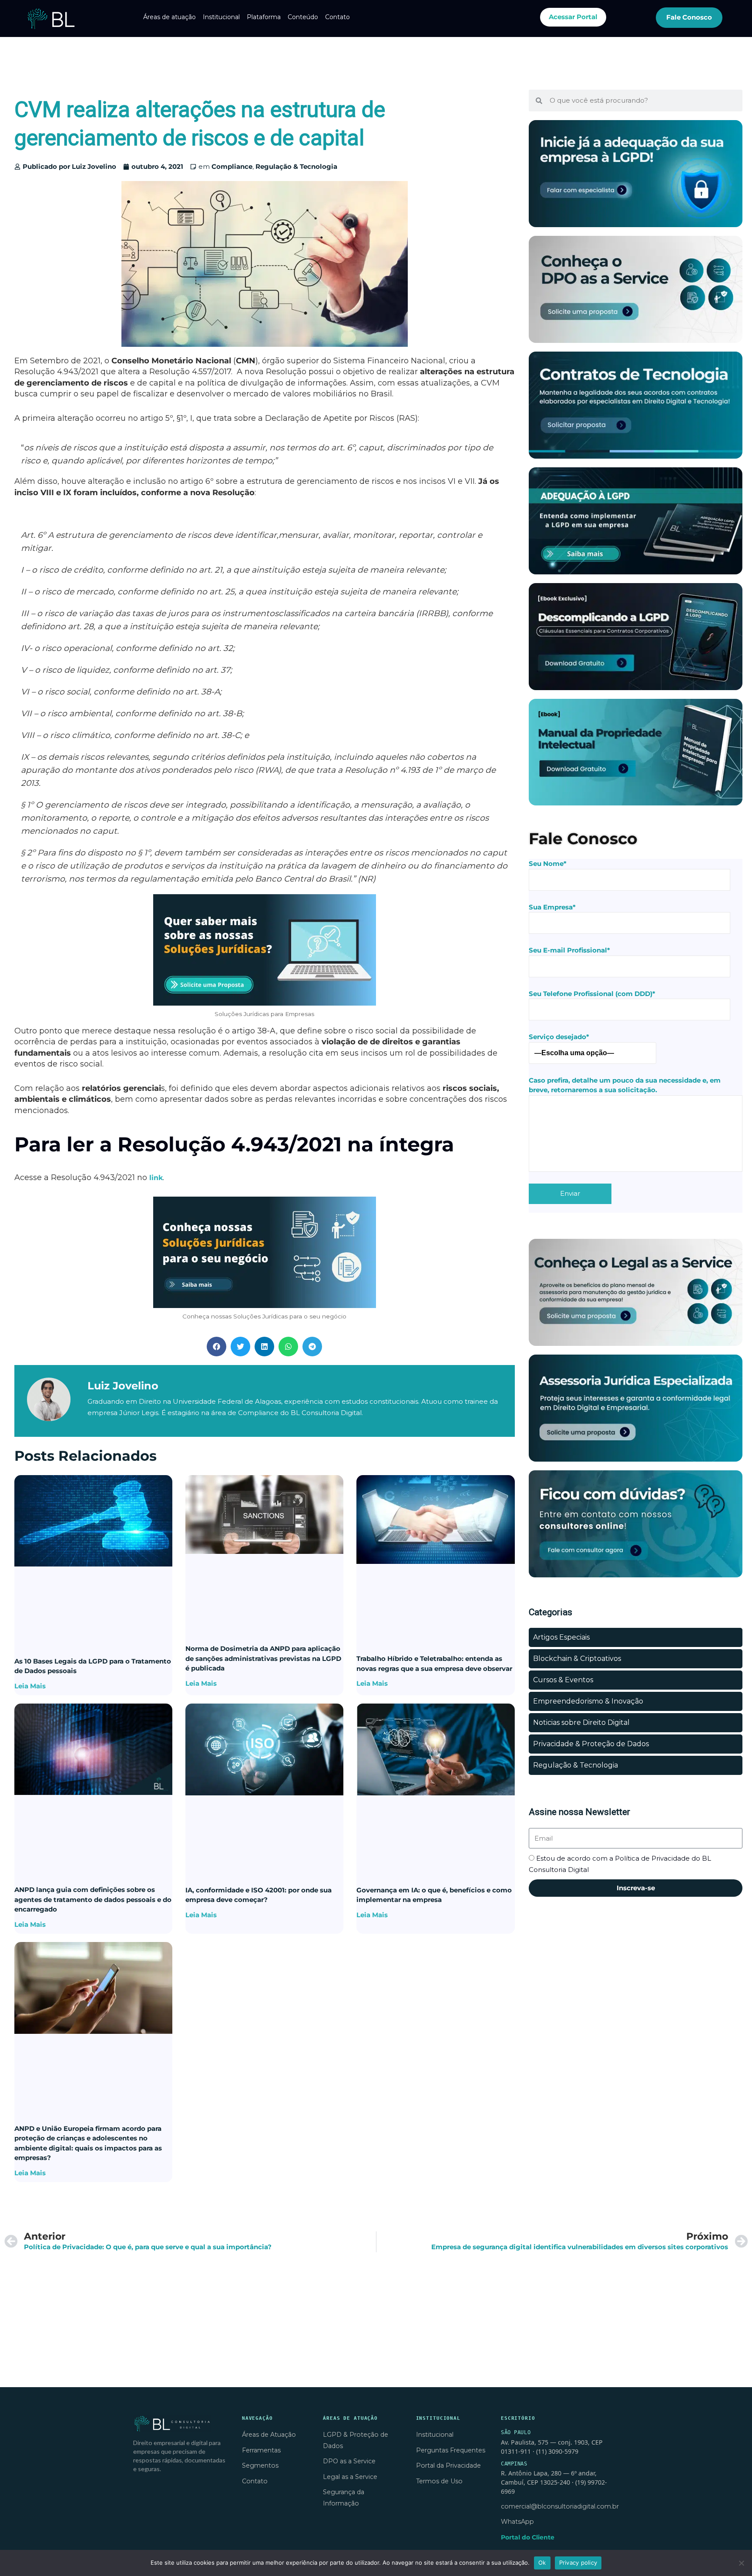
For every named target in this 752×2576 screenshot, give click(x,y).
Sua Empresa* (552, 907)
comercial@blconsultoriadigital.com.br (560, 2506)
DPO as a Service (349, 2461)
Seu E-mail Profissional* (569, 950)
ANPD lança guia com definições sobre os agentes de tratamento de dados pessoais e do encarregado (93, 1899)
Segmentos (260, 2465)
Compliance (232, 166)
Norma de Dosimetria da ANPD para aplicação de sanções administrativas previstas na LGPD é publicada (263, 1658)
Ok (542, 2563)
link (156, 1178)
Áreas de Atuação (269, 2435)
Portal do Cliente (528, 2537)
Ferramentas (261, 2450)
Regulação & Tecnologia (296, 166)
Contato (337, 17)
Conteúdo (303, 17)
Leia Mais (30, 1686)
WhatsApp (517, 2522)
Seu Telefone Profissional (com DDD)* (592, 994)
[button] (217, 1347)
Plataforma (264, 17)
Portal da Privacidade (448, 2465)
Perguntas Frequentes (451, 2450)
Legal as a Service (350, 2477)
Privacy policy (578, 2563)
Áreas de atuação (170, 17)
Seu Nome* (548, 864)
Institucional (221, 17)
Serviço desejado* (559, 1037)
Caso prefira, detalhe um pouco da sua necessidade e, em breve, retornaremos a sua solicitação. (625, 1085)
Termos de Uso (439, 2481)
